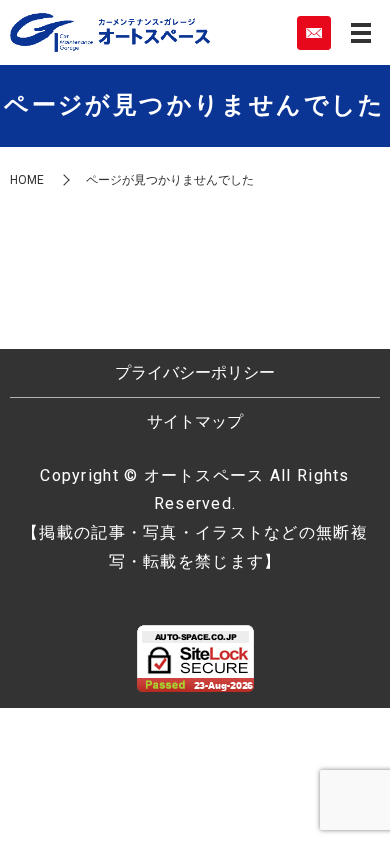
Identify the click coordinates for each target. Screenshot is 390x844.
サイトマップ (195, 421)
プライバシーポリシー (195, 372)
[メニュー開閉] (361, 33)
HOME (27, 180)
